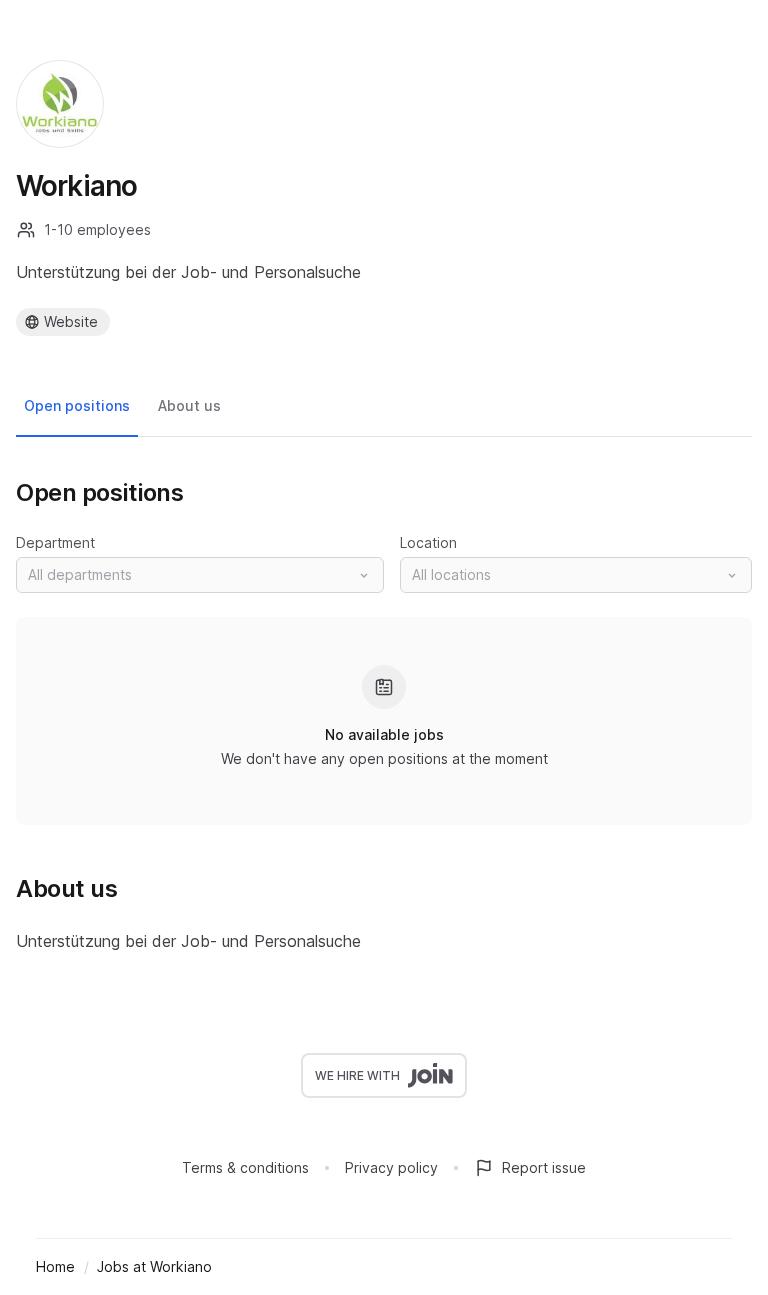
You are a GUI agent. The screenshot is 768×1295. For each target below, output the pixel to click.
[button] (200, 575)
